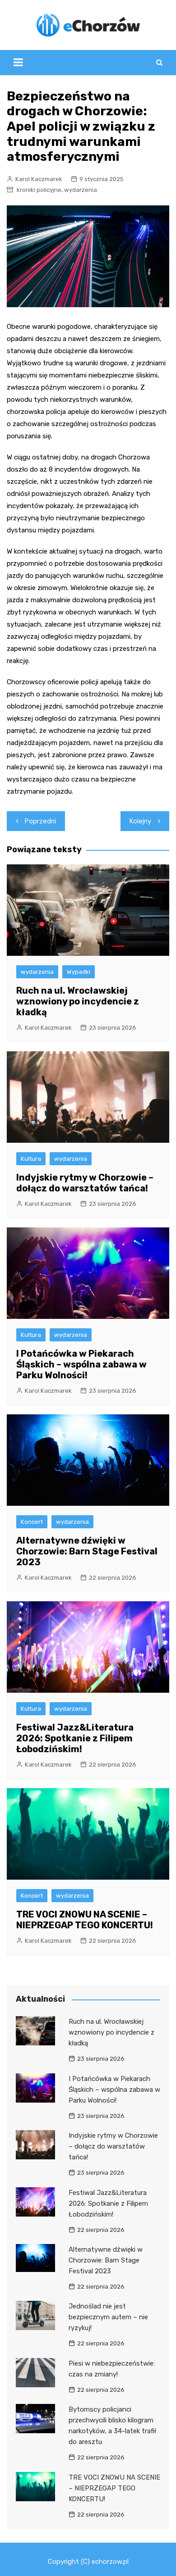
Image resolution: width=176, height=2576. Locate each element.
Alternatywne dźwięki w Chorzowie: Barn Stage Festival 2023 (87, 1551)
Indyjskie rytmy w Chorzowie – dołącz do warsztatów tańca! (85, 1183)
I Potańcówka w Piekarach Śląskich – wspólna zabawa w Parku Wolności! (81, 1364)
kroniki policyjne (39, 190)
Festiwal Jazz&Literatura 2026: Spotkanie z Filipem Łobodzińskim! (75, 1738)
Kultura (31, 1159)
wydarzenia (81, 190)
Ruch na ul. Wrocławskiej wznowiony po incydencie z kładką (78, 1001)
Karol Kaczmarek (39, 179)
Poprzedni (40, 821)
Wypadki (79, 972)
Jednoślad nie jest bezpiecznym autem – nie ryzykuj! (108, 2317)
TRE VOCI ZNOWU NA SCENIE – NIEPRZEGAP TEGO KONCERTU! (85, 1920)
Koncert (32, 1522)
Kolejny (140, 821)
